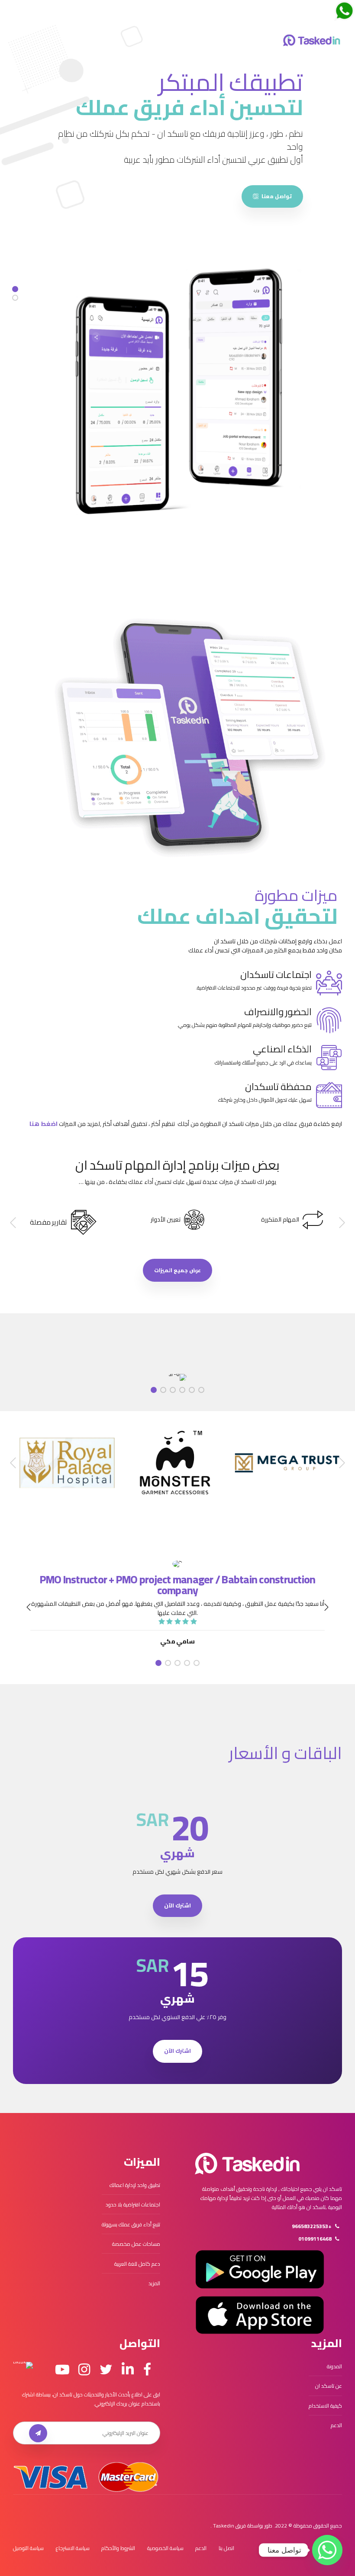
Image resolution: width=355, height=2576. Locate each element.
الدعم (336, 2425)
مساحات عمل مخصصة (136, 2244)
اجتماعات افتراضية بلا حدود (133, 2205)
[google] (260, 2269)
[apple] (260, 2315)
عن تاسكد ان (329, 2386)
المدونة (334, 2366)
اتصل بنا (226, 2548)
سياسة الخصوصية (165, 2548)
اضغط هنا (44, 1124)
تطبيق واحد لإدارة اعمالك (135, 2185)
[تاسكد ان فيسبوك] (147, 2370)
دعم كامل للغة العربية (137, 2264)
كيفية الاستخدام (325, 2406)
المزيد (154, 2283)
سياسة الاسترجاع (73, 2548)
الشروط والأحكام (118, 2548)
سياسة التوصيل (28, 2548)
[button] (341, 1223)
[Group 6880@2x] (247, 2164)
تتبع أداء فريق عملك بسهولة (131, 2224)
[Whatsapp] (327, 2550)
